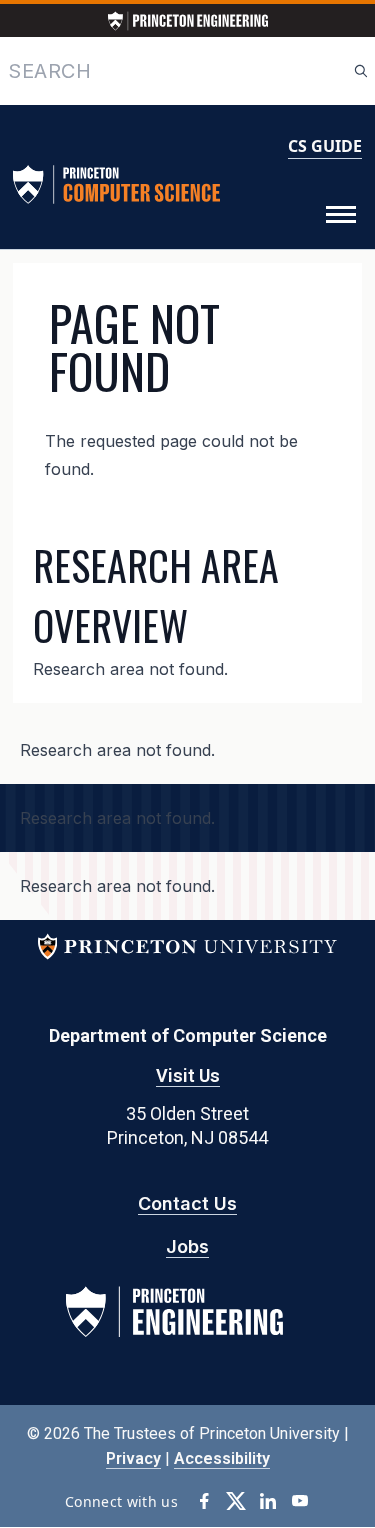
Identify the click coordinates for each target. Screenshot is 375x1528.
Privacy (133, 1458)
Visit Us (188, 1075)
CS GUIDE (325, 146)
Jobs (187, 1246)
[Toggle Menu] (341, 215)
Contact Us (187, 1203)
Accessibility (222, 1458)
